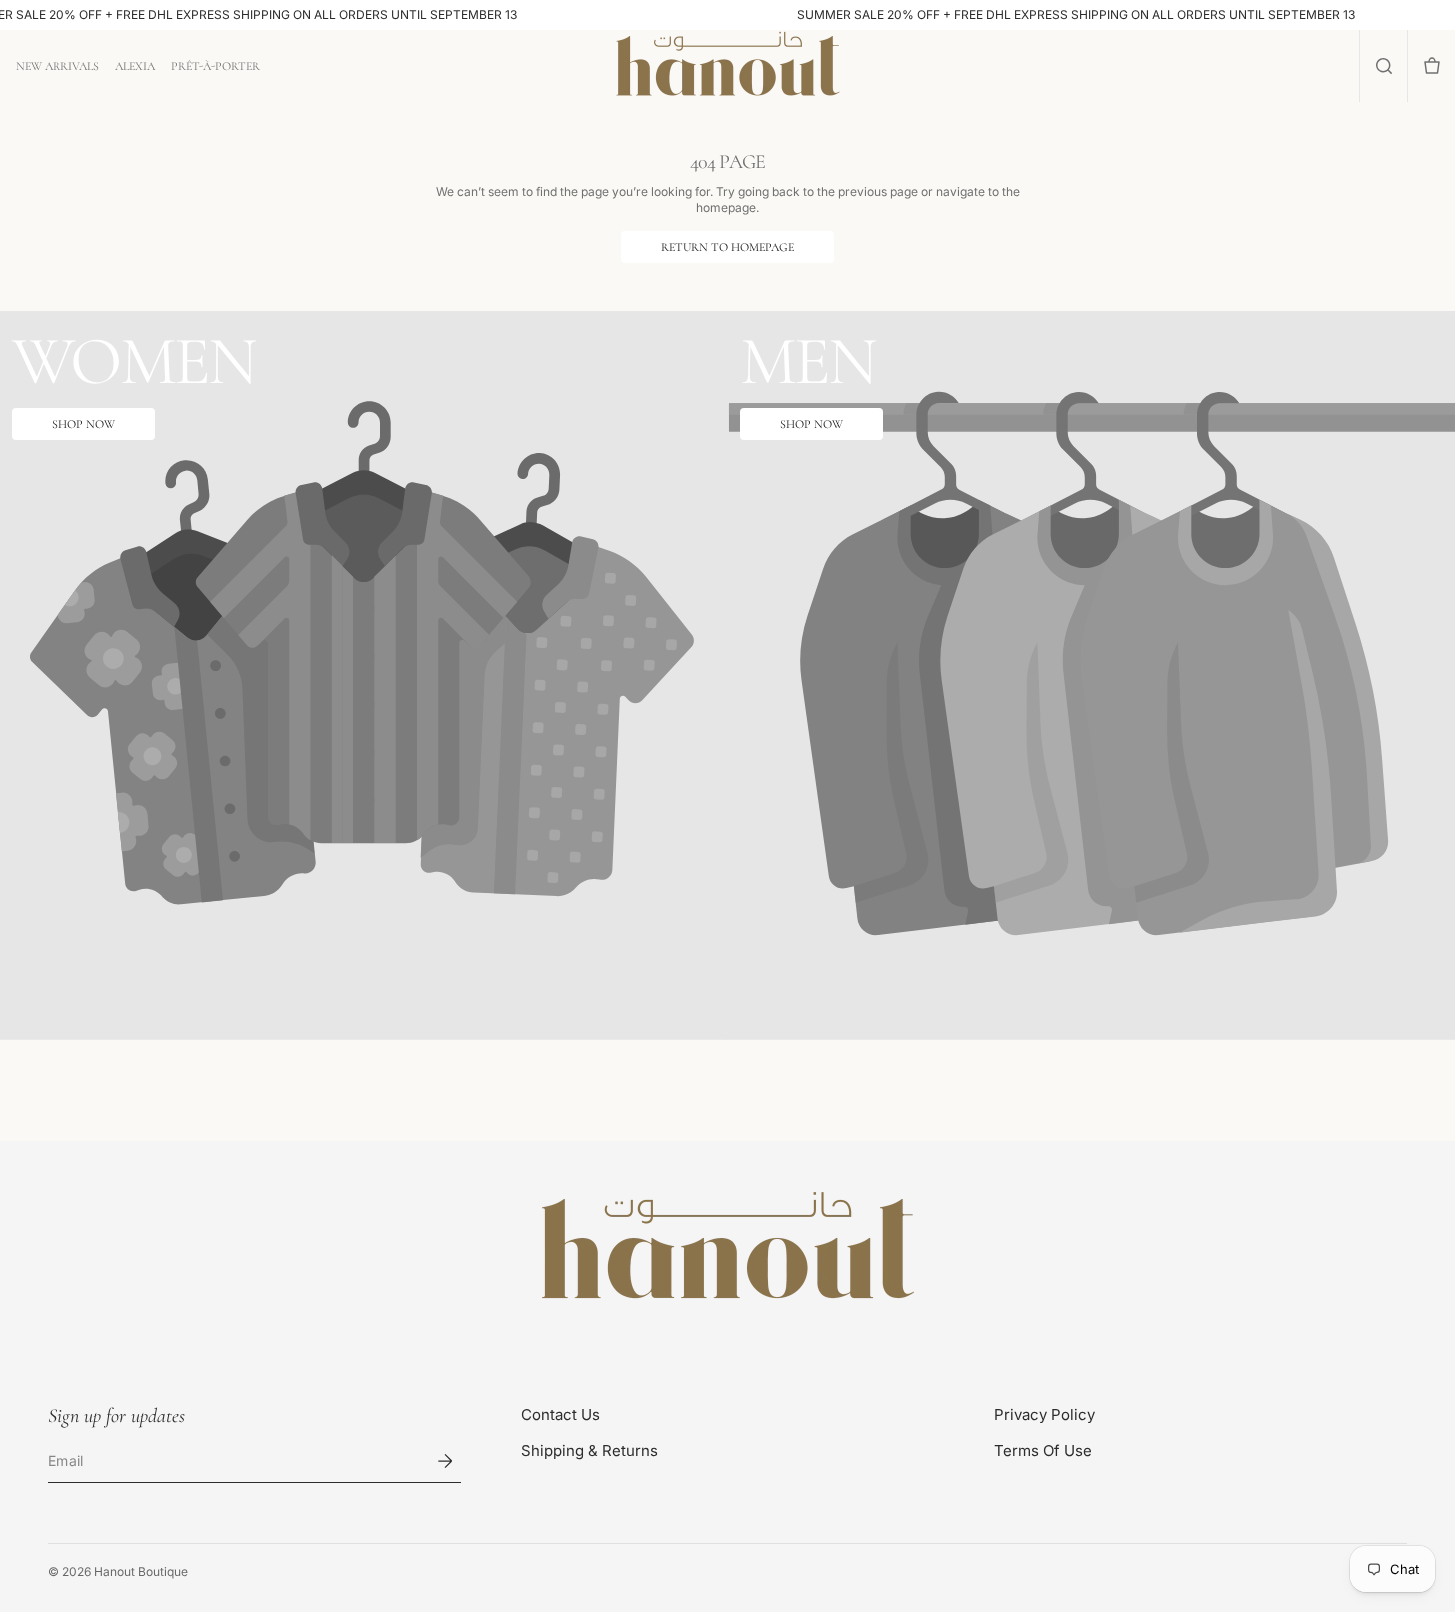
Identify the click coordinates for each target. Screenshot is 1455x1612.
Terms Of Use (1043, 1450)
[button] (1383, 66)
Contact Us (560, 1414)
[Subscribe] (445, 1461)
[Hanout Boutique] (728, 1249)
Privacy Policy (1044, 1414)
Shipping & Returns (589, 1450)
